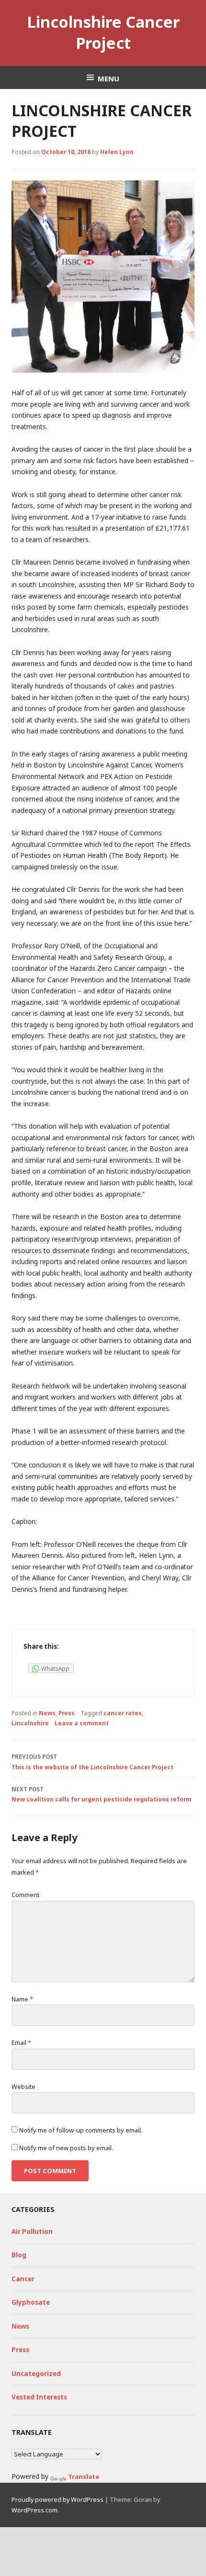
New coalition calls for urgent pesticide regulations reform (102, 1794)
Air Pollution (32, 2232)
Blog (19, 2255)
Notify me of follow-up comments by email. (81, 2130)
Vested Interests (39, 2397)
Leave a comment (82, 1723)
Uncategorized (36, 2374)
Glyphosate (31, 2302)
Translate (84, 2476)
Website (23, 2087)
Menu (109, 78)
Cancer (23, 2279)
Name (22, 1999)
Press (67, 1713)
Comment (25, 1895)
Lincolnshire (30, 1723)
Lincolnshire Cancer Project (103, 32)
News (47, 1713)
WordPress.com (34, 2510)
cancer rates (123, 1713)
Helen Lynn (117, 152)
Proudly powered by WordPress (57, 2499)
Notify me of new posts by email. (66, 2148)
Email (21, 2043)
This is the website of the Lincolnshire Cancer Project (92, 1762)
